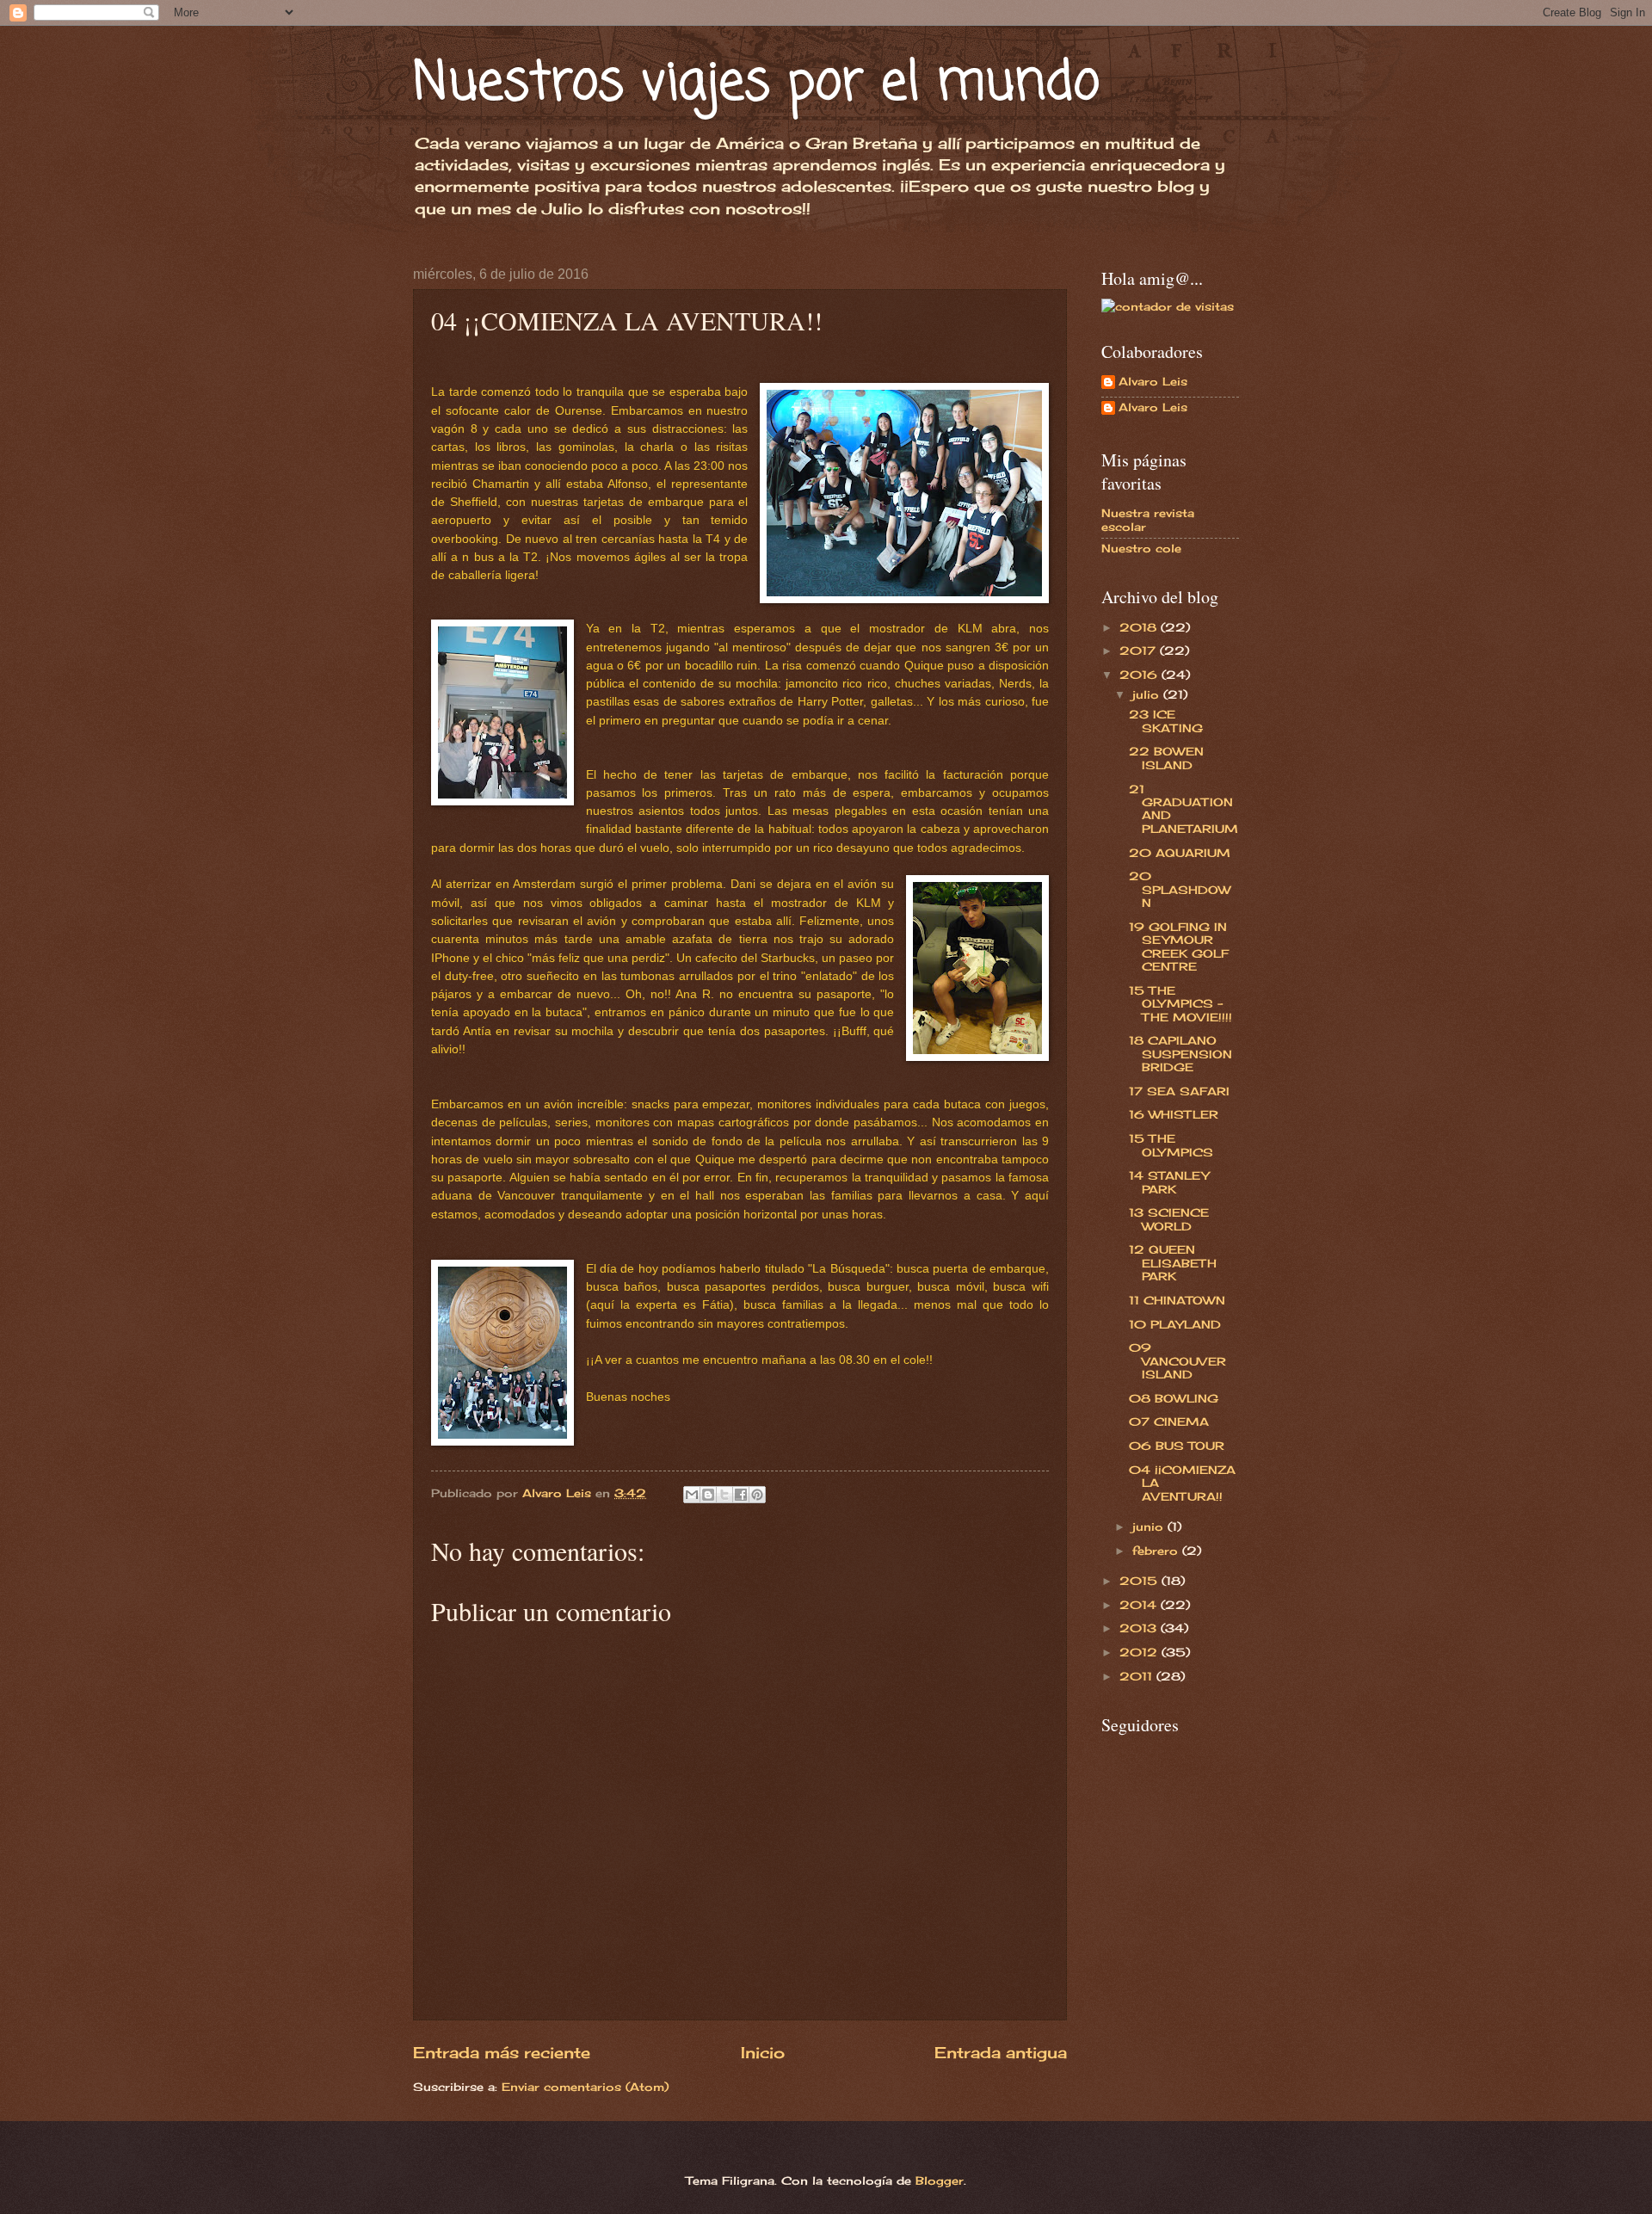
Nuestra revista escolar (1148, 519)
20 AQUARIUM (1180, 853)
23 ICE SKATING (1166, 721)
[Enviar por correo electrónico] (692, 1495)
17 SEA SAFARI (1179, 1091)
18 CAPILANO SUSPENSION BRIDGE (1180, 1054)
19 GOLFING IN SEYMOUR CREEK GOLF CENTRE (1179, 947)
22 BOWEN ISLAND (1166, 758)
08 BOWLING (1174, 1398)
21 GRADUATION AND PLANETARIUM (1184, 809)
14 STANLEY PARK (1169, 1182)
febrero (1157, 1551)
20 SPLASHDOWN (1180, 889)
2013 (1140, 1628)
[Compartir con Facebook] (741, 1495)
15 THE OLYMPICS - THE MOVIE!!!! (1180, 1004)
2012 (1140, 1652)
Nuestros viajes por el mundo (756, 84)
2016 (1140, 675)
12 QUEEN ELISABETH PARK (1173, 1263)
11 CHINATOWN (1177, 1300)
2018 (1140, 627)
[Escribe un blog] (708, 1495)
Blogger (940, 2180)
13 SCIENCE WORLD (1169, 1219)
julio (1148, 694)
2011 (1138, 1676)
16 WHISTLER (1174, 1114)
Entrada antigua (1001, 2052)
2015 (1140, 1581)
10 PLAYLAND (1175, 1324)
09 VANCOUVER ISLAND (1177, 1361)
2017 (1140, 651)
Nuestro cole (1141, 548)
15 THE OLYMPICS (1171, 1145)
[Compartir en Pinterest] (757, 1495)
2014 (1140, 1605)
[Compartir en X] (724, 1495)
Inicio (763, 2052)
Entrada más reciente (502, 2052)
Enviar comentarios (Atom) (585, 2087)
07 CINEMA (1169, 1422)
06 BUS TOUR (1177, 1446)
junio (1150, 1526)
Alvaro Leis (1153, 382)
